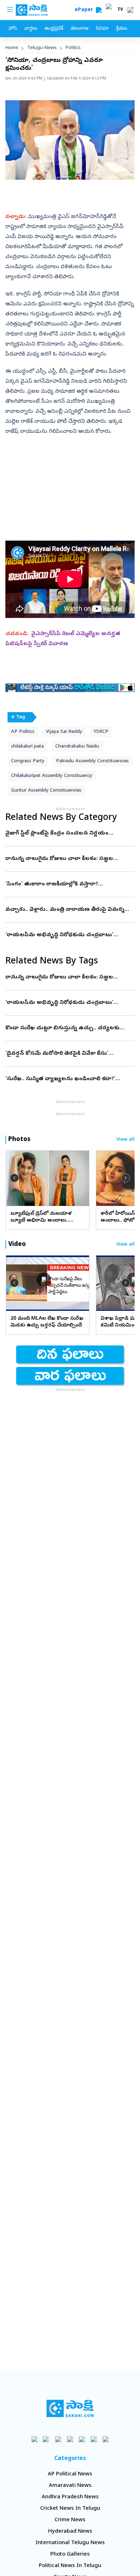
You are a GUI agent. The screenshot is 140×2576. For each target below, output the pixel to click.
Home (12, 48)
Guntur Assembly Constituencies (46, 791)
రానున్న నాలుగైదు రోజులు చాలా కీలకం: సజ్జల (66, 859)
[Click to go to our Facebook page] (35, 2439)
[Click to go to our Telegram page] (94, 2439)
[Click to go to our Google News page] (106, 2439)
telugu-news (42, 48)
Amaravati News (70, 2486)
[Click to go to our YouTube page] (82, 2439)
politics (73, 48)
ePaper (85, 10)
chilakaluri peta (27, 747)
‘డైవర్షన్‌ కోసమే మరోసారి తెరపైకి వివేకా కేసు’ (65, 1054)
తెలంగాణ (80, 29)
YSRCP (101, 732)
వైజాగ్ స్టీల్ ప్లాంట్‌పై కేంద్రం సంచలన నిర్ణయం (68, 833)
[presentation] (14, 1178)
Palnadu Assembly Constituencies (92, 761)
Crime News (70, 2520)
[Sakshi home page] (70, 2408)
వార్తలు (31, 29)
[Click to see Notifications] (130, 10)
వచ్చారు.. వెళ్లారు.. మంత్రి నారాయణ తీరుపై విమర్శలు (68, 910)
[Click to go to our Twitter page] (58, 2439)
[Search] (99, 10)
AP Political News (70, 2474)
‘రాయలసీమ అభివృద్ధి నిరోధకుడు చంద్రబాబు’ (67, 935)
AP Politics (23, 732)
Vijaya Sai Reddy (64, 732)
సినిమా (102, 29)
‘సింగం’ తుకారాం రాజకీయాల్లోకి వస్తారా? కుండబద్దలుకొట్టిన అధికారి (67, 884)
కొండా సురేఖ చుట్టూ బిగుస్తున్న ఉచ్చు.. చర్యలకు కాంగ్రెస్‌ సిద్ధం (67, 1028)
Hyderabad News (70, 2532)
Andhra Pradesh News (70, 2497)
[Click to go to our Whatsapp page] (46, 2439)
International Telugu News (70, 2543)
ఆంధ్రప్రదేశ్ (54, 29)
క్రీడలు (122, 29)
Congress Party (28, 761)
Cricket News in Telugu (70, 2509)
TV (120, 10)
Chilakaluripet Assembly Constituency (52, 776)
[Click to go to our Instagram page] (70, 2439)
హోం (13, 29)
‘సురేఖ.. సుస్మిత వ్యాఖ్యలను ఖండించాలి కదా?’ (68, 1079)
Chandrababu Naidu (77, 747)
